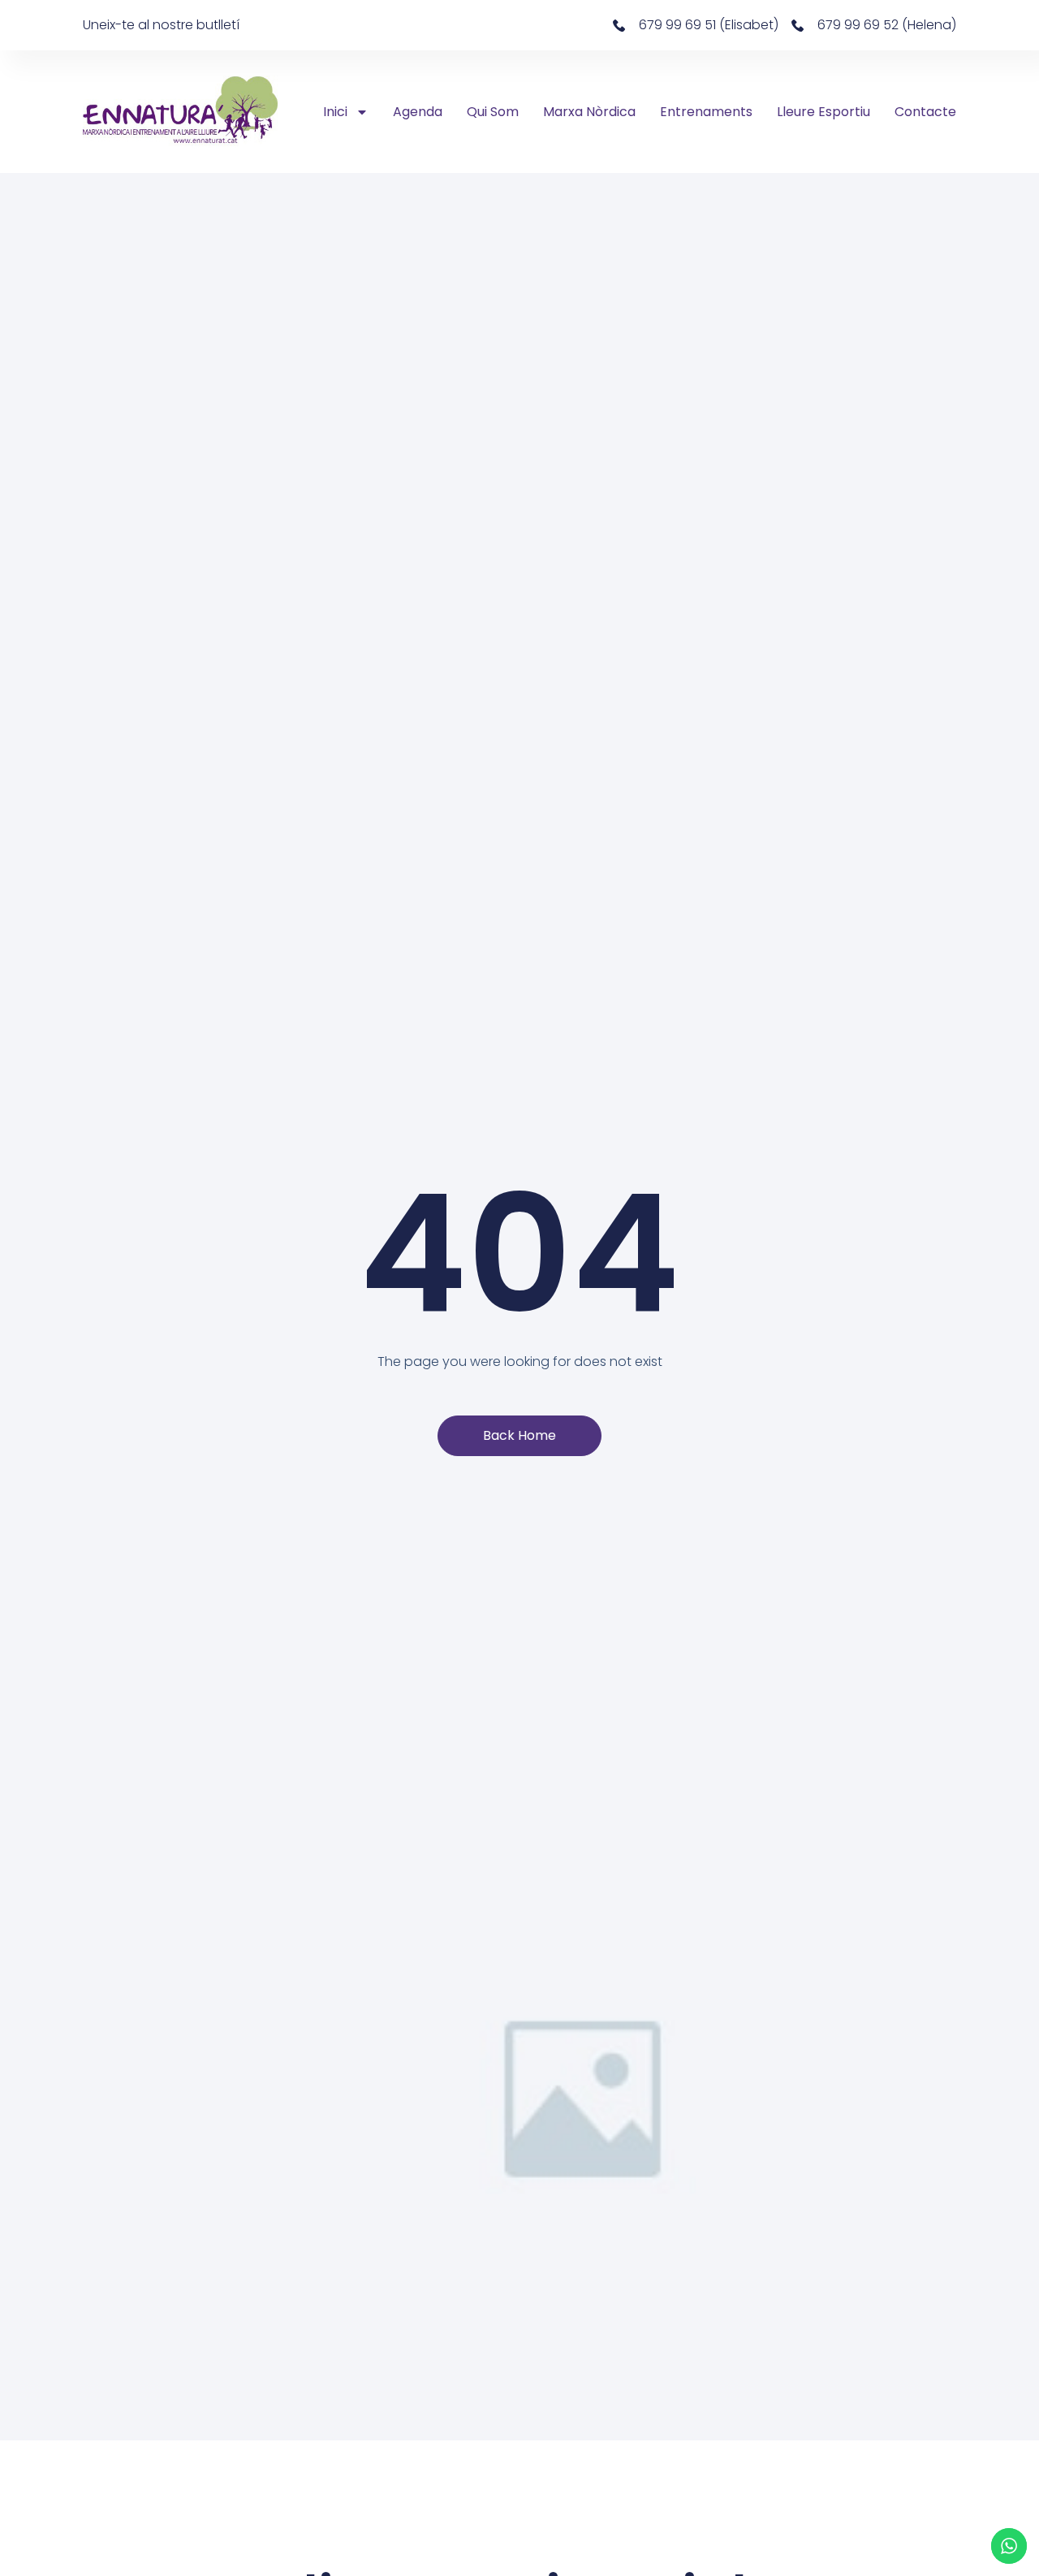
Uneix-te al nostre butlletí (161, 25)
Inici (335, 112)
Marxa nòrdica (589, 112)
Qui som (493, 112)
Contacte (925, 112)
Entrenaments (706, 112)
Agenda (418, 112)
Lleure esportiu (823, 112)
